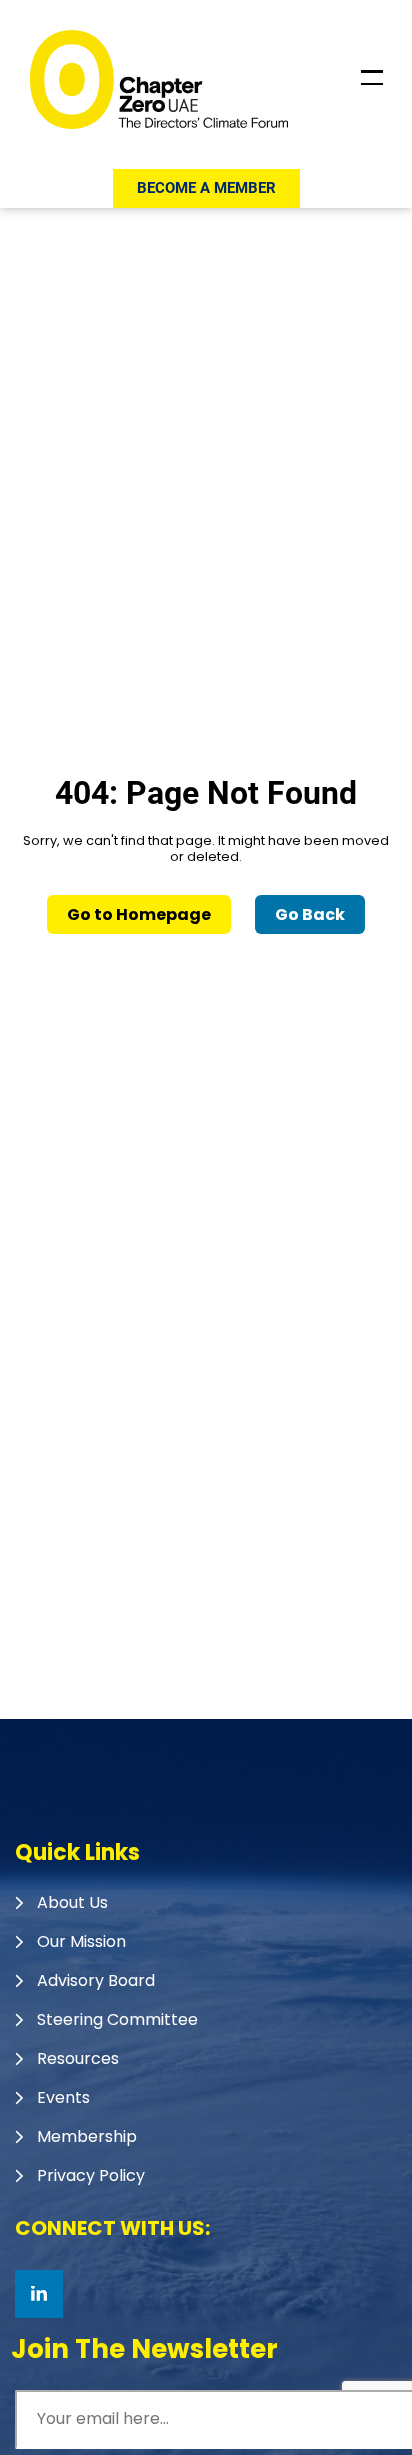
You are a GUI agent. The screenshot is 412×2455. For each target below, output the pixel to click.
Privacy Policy (91, 2175)
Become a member (206, 188)
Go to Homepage (139, 914)
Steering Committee (117, 2019)
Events (63, 2097)
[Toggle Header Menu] (372, 78)
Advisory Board (96, 1980)
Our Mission (81, 1941)
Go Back (310, 914)
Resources (78, 2058)
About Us (72, 1902)
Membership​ (87, 2136)
